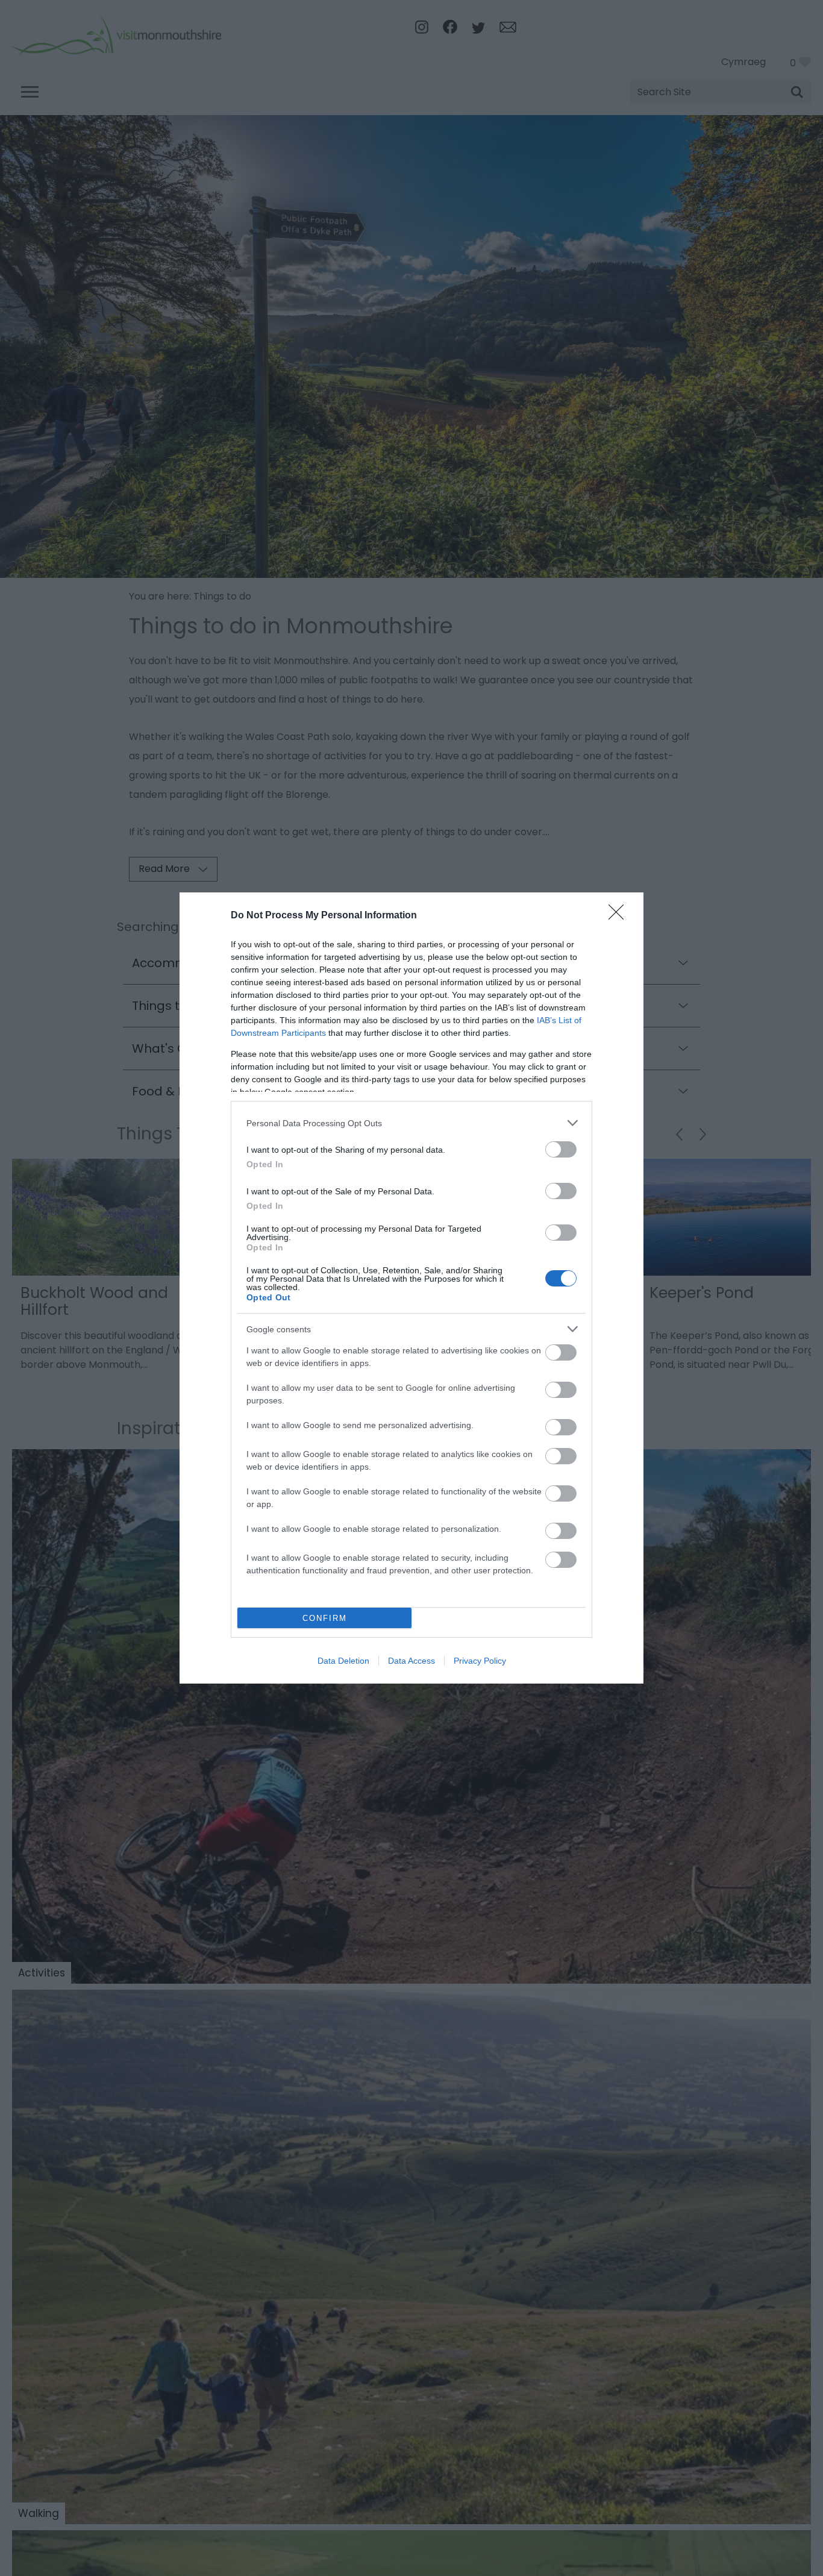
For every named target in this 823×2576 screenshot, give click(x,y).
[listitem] (411, 1123)
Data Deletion (343, 1661)
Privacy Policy (480, 1661)
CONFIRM (325, 1618)
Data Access (411, 1661)
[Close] (620, 916)
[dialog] (411, 1288)
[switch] (561, 1149)
